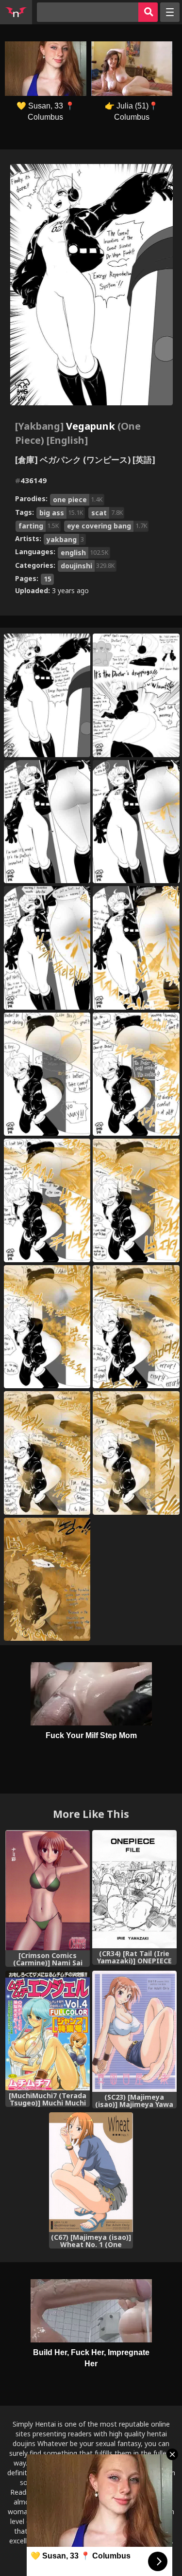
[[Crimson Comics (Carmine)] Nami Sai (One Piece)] (48, 1890)
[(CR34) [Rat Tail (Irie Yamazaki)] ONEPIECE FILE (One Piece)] (134, 1889)
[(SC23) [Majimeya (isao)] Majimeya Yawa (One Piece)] (134, 2031)
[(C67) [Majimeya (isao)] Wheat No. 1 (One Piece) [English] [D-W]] (91, 2172)
